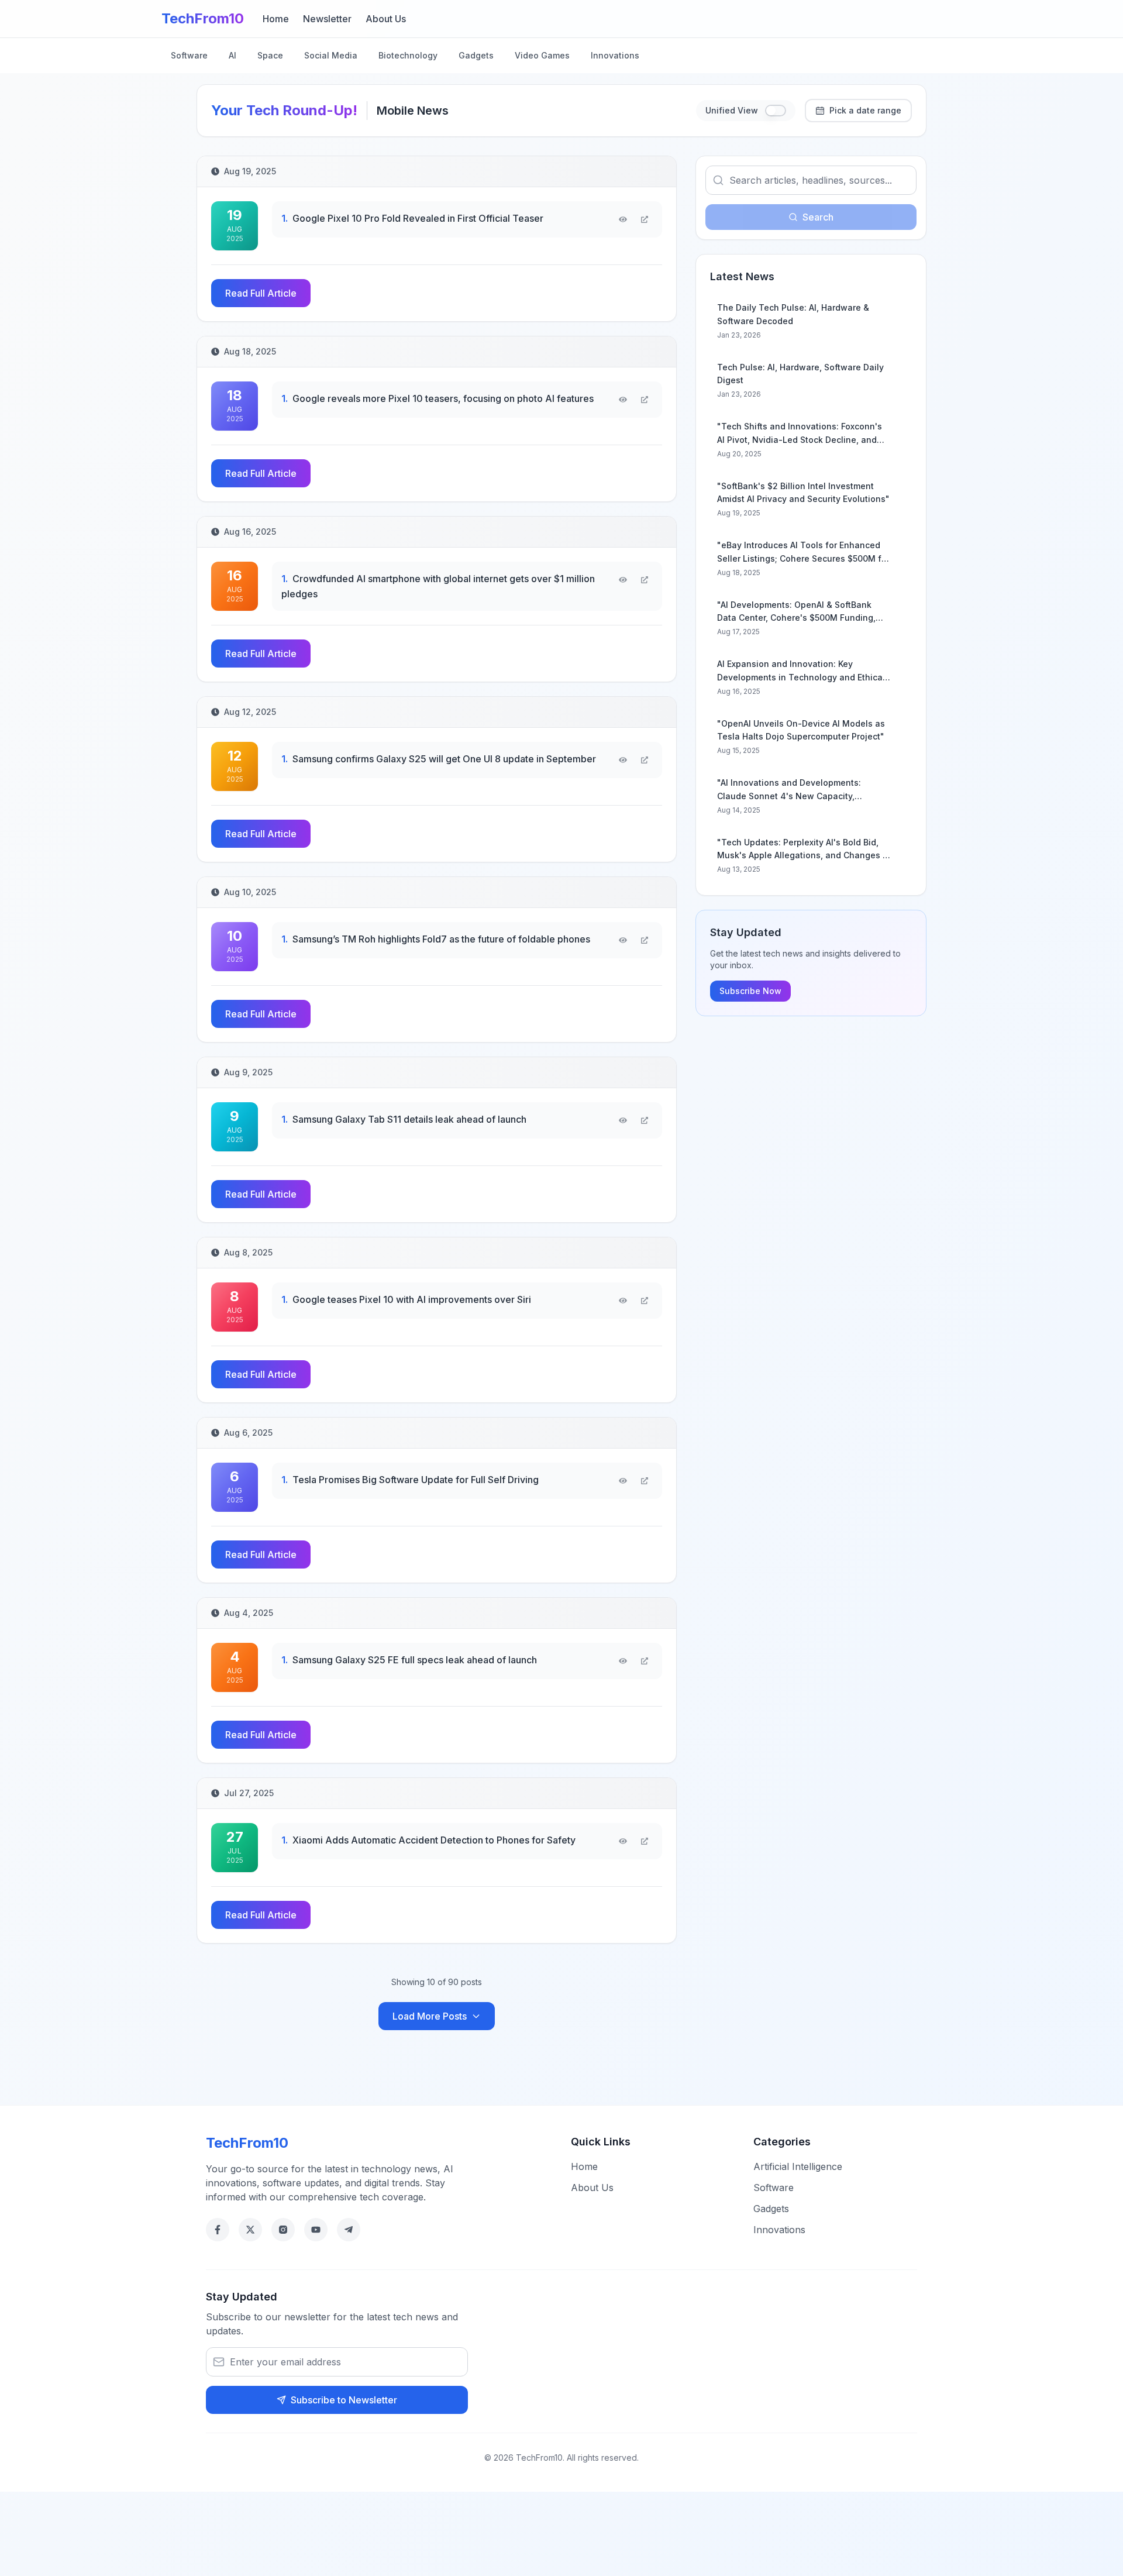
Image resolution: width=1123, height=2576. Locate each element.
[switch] (776, 111)
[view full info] (645, 219)
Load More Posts (430, 2016)
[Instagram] (283, 2230)
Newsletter (327, 19)
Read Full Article (261, 293)
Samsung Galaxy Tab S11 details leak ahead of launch (404, 1119)
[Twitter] (250, 2230)
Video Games (542, 55)
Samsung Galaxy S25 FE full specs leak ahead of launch (409, 1660)
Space (270, 55)
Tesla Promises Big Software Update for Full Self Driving (410, 1480)
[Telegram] (349, 2230)
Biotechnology (408, 55)
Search (818, 217)
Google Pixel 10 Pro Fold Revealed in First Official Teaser (412, 218)
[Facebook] (218, 2230)
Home (276, 19)
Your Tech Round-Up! (284, 110)
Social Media (331, 55)
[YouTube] (316, 2230)
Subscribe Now (750, 991)
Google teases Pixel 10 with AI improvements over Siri (406, 1299)
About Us (386, 19)
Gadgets (476, 55)
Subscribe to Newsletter (344, 2400)
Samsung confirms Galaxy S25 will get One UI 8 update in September (439, 759)
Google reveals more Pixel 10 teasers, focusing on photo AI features (438, 398)
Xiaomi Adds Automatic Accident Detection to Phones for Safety (428, 1840)
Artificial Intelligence (798, 2166)
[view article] (623, 219)
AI (232, 55)
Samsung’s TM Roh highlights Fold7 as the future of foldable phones (436, 939)
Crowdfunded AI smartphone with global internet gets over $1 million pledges (438, 586)
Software (189, 55)
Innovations (615, 55)
